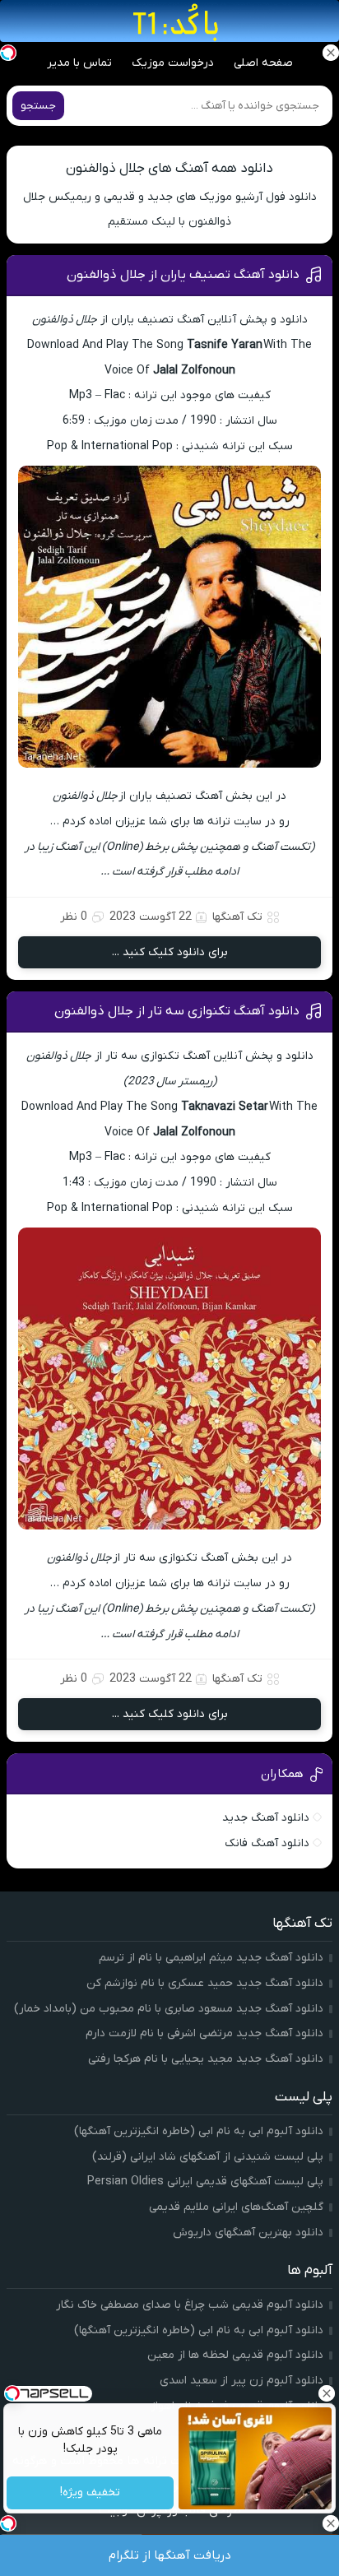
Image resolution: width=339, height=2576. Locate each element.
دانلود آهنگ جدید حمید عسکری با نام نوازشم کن (205, 1983)
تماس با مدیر (79, 63)
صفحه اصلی (263, 63)
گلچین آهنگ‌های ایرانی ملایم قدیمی (236, 2207)
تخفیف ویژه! (90, 2493)
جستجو (38, 106)
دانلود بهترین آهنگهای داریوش (248, 2233)
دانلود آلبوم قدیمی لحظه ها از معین (235, 2355)
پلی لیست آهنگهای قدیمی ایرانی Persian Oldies (205, 2181)
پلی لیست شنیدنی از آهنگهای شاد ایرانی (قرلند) (208, 2157)
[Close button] (327, 2393)
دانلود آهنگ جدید (266, 1818)
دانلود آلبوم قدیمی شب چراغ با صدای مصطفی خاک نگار (190, 2305)
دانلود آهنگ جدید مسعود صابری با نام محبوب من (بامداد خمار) (169, 2009)
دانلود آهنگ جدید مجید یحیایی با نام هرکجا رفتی (206, 2059)
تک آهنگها (237, 917)
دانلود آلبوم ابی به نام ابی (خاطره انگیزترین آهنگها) (199, 2131)
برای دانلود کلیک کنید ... (170, 952)
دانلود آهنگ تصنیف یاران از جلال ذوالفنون (183, 275)
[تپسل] (8, 53)
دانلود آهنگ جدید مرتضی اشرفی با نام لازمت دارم (204, 2033)
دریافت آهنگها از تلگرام (170, 2555)
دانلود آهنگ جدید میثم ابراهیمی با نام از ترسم (211, 1958)
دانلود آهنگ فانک (267, 1843)
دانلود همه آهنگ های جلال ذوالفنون (169, 169)
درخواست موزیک (173, 63)
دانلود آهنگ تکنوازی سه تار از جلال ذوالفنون (177, 1011)
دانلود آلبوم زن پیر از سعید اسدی (241, 2381)
